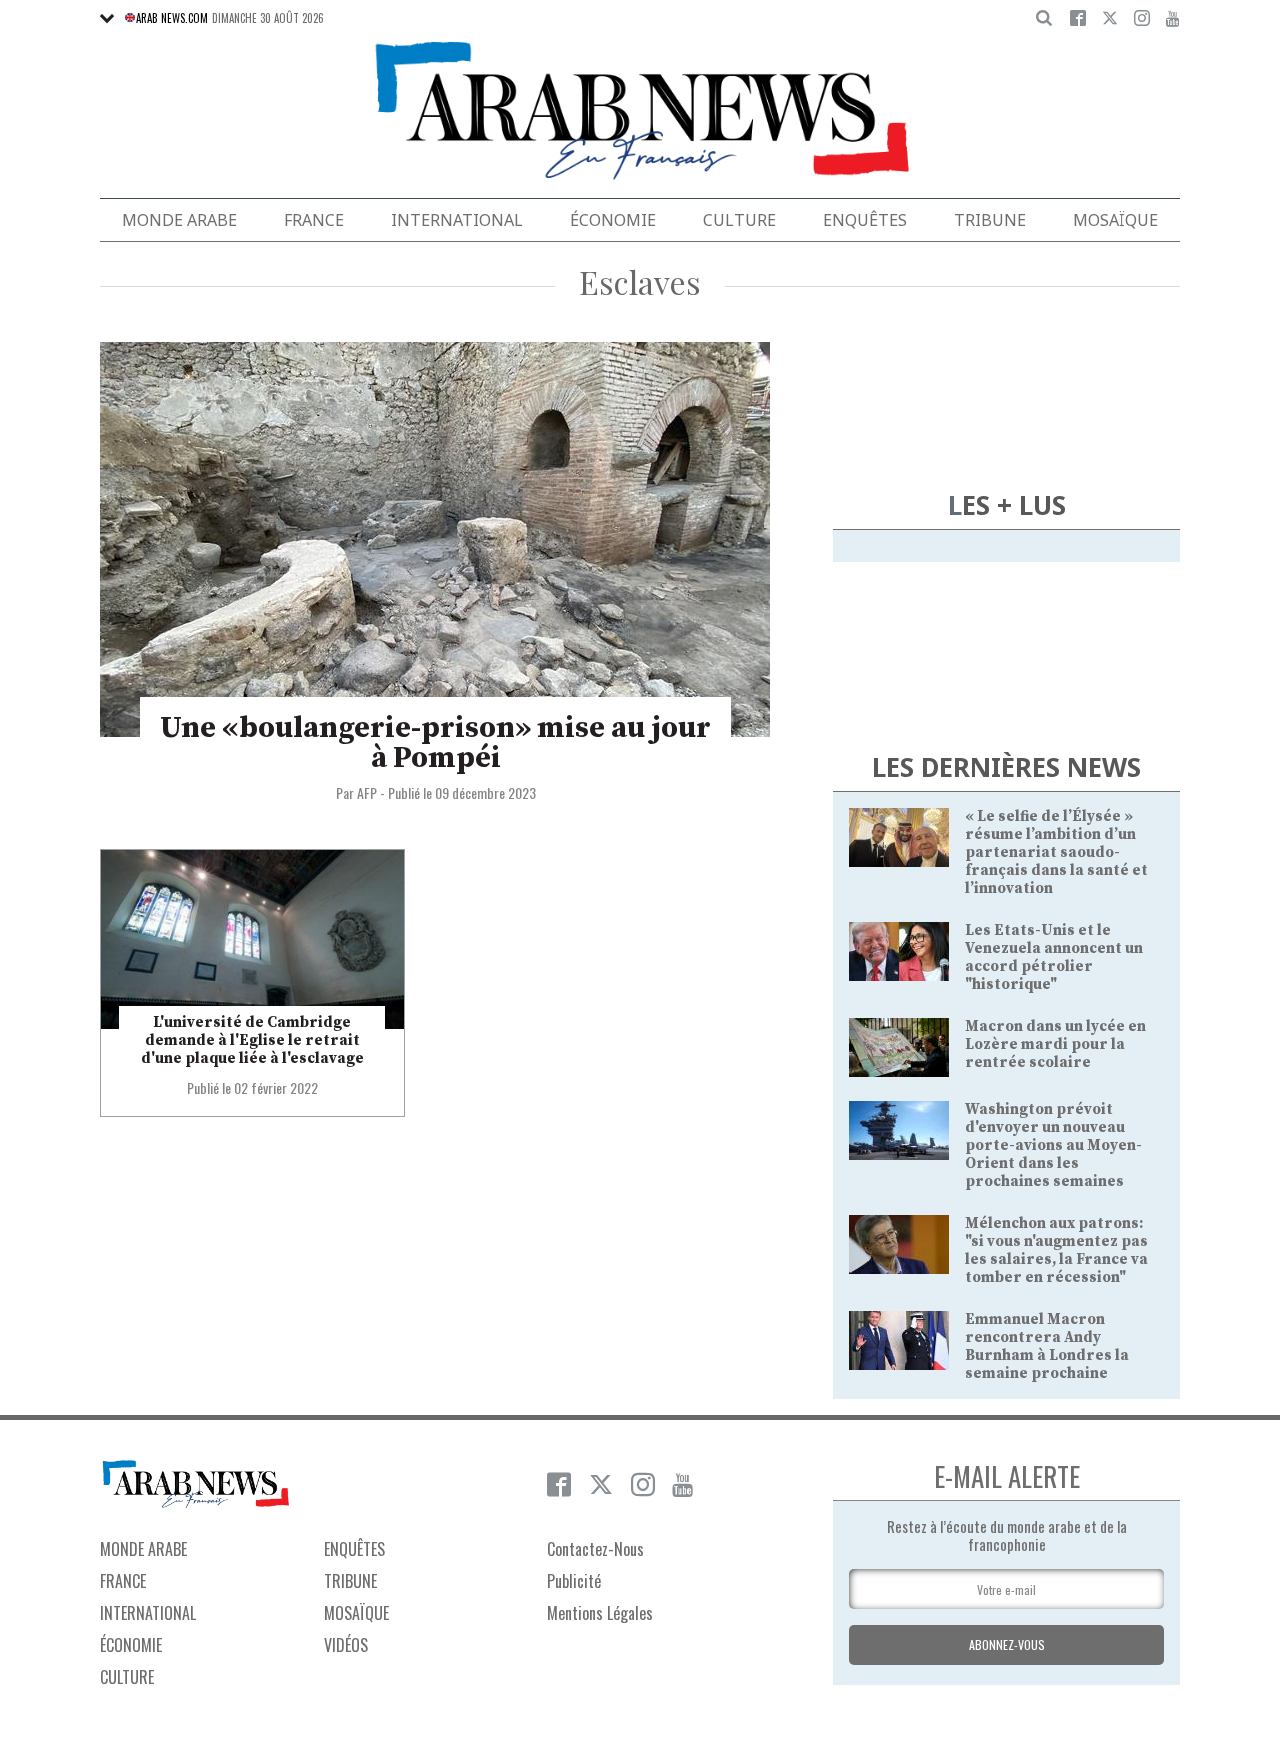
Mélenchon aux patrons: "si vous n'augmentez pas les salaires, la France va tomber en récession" (1056, 1250)
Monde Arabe (179, 220)
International (457, 220)
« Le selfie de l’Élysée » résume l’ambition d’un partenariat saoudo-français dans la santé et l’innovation (1056, 852)
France (314, 220)
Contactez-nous (595, 1549)
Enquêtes (865, 220)
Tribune (990, 220)
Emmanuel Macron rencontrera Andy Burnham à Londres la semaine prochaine (1047, 1346)
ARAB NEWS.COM (172, 18)
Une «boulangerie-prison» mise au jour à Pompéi (435, 743)
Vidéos (346, 1645)
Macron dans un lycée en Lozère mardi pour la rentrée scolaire (1055, 1044)
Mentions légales (600, 1613)
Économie (613, 220)
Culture (739, 220)
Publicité (574, 1581)
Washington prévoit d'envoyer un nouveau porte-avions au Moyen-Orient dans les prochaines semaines (1053, 1145)
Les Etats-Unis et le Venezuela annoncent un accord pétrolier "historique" (1054, 957)
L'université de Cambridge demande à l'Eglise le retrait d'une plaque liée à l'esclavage (252, 1040)
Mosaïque (1115, 220)
